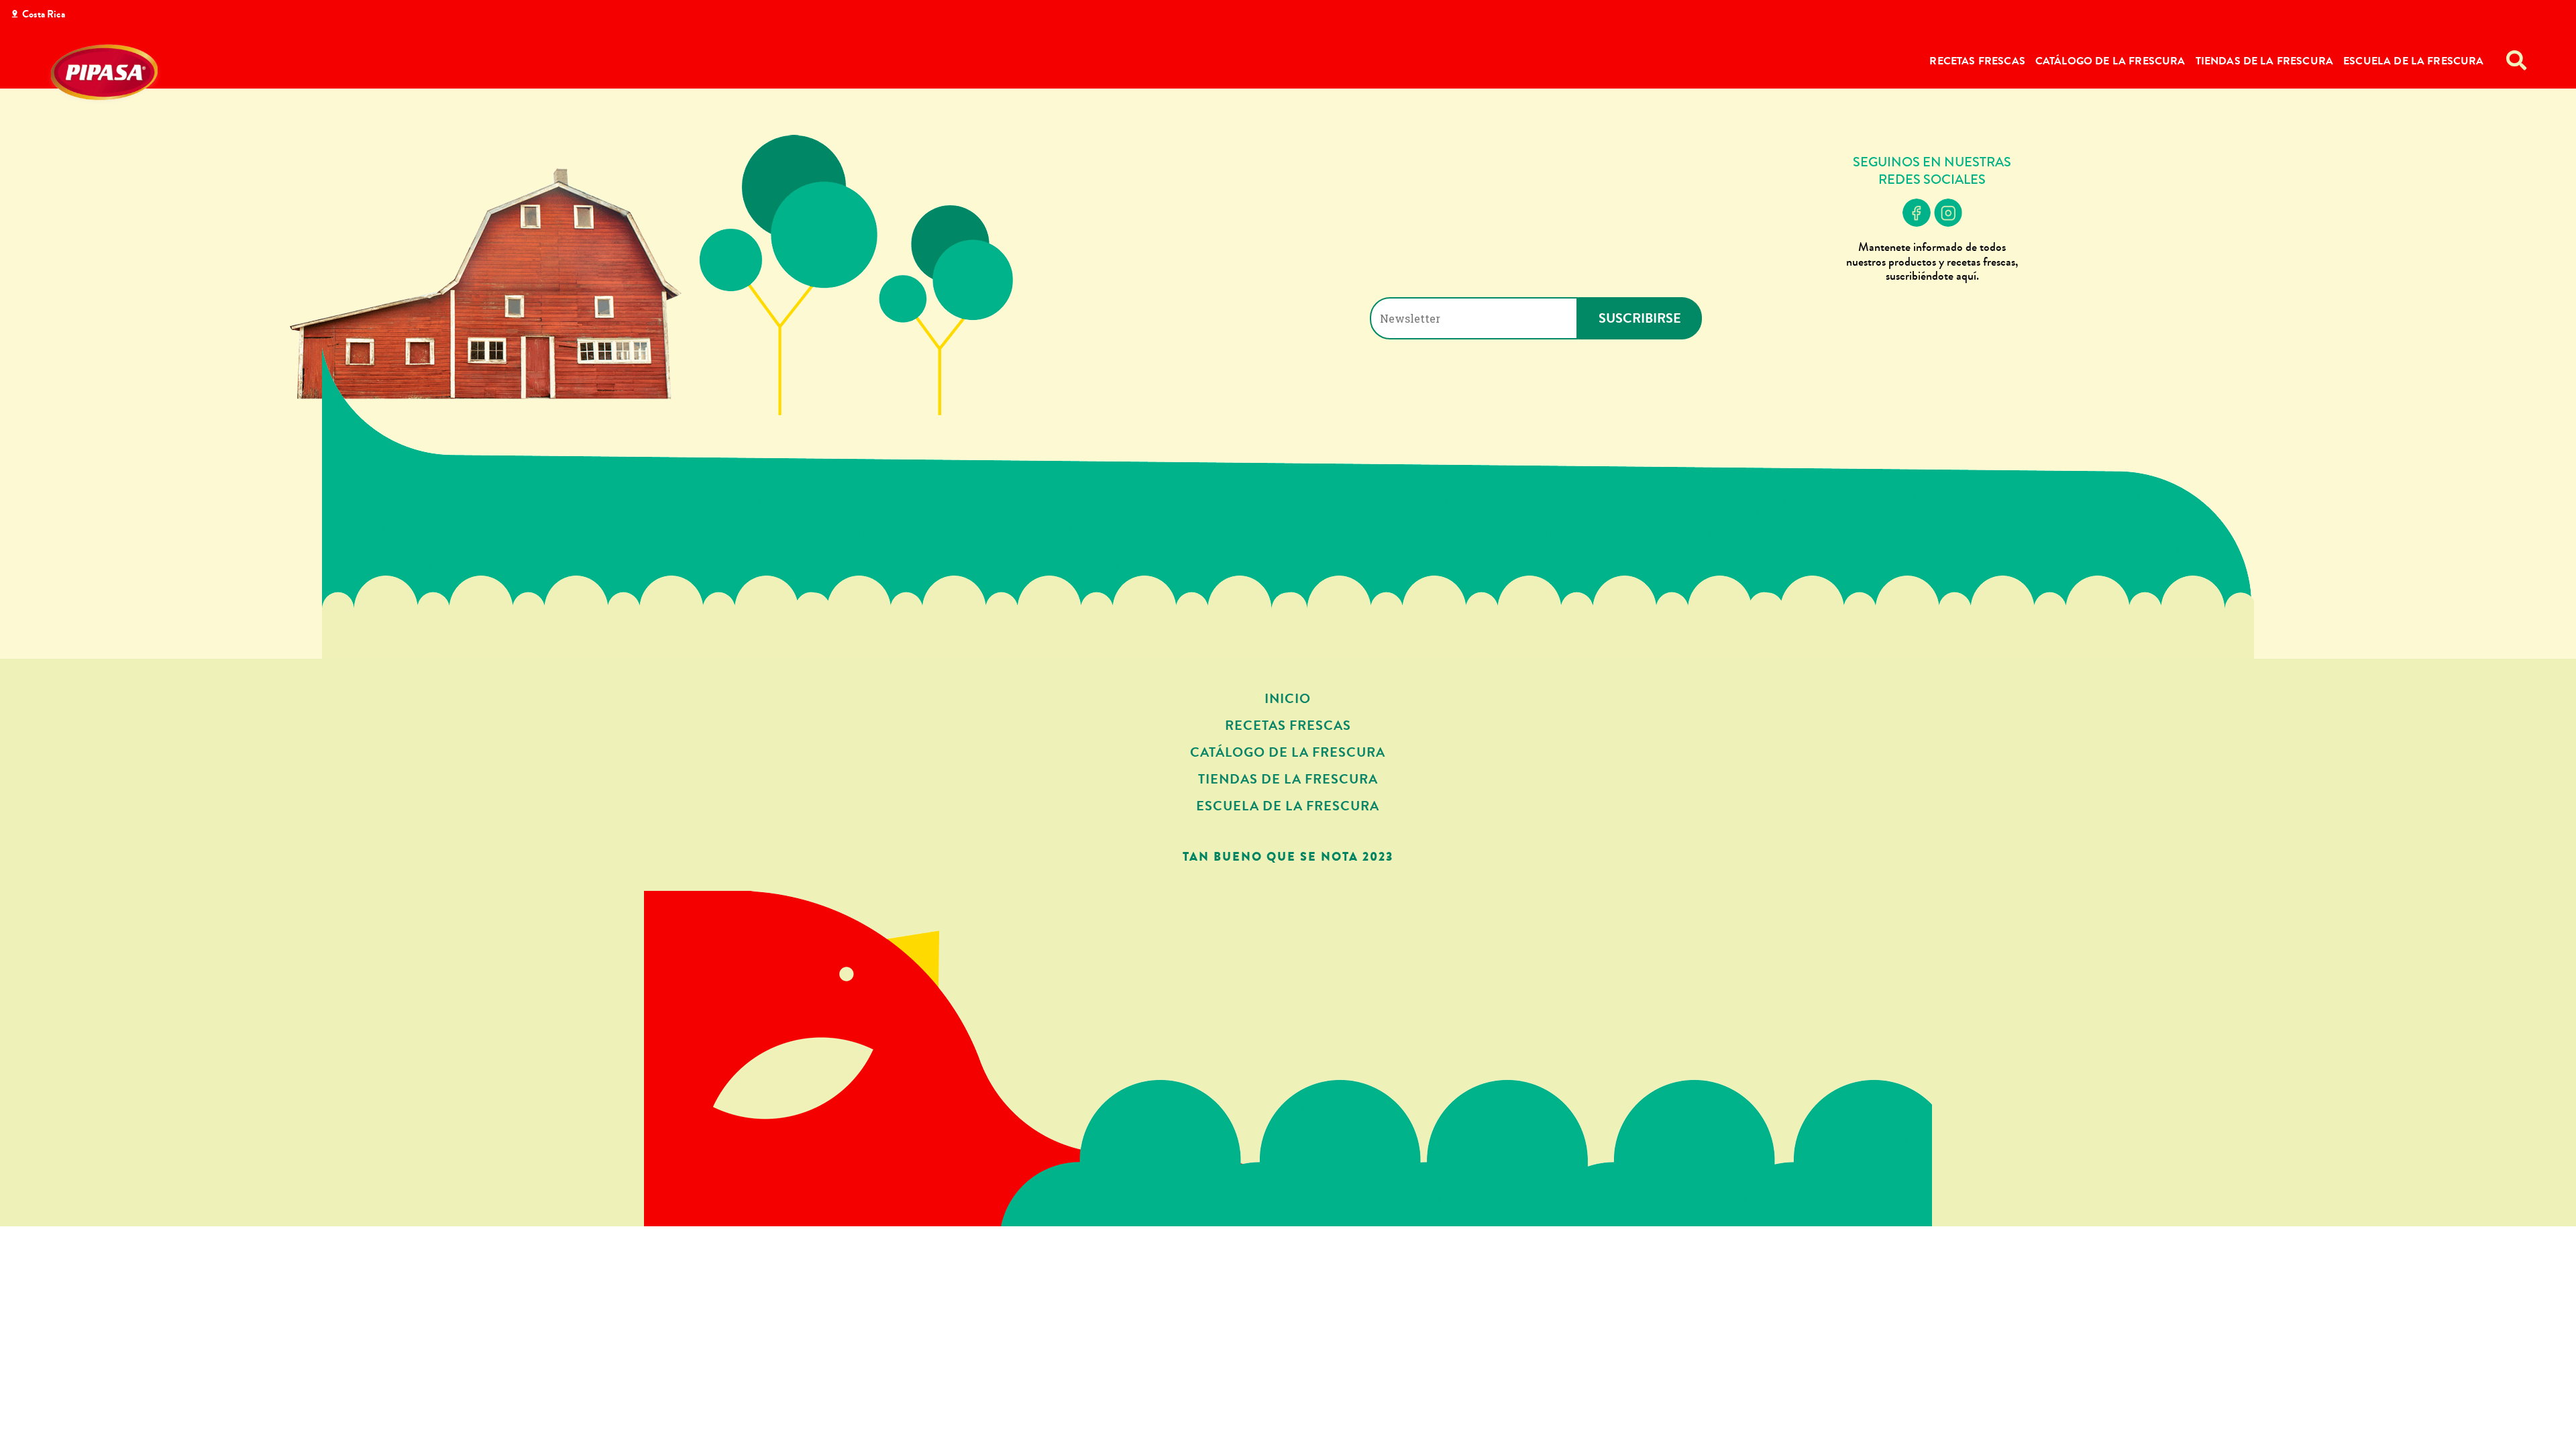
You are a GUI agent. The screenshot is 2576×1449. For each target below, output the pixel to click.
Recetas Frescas (1977, 61)
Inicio (1288, 699)
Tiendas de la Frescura (2265, 61)
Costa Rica (44, 14)
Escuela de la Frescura (2414, 61)
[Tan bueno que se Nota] (104, 75)
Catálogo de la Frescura (2110, 61)
